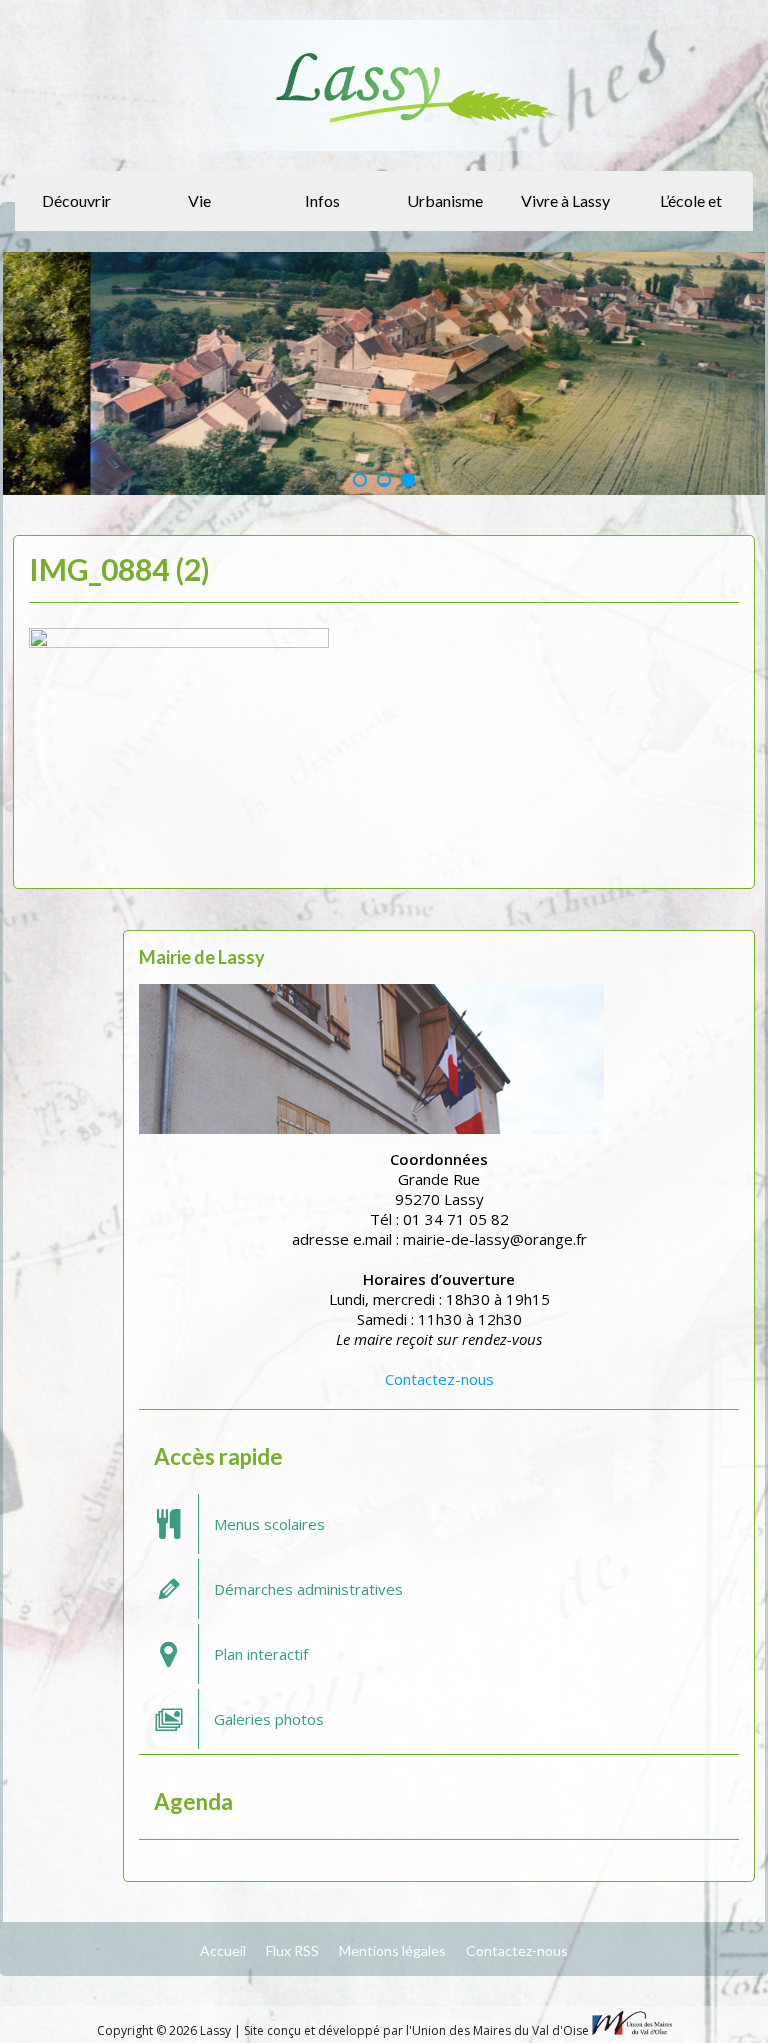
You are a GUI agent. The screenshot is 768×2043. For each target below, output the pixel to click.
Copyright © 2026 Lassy (165, 2030)
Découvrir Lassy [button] (76, 211)
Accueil (223, 1950)
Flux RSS (292, 1950)
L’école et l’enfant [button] (691, 211)
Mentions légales (392, 1950)
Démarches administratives (308, 1589)
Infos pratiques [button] (319, 211)
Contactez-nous (439, 1379)
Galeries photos (269, 1719)
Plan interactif (261, 1654)
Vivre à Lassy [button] (565, 200)
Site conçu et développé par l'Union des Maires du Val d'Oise (416, 2030)
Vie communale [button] (196, 211)
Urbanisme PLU (445, 211)
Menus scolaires (269, 1524)
